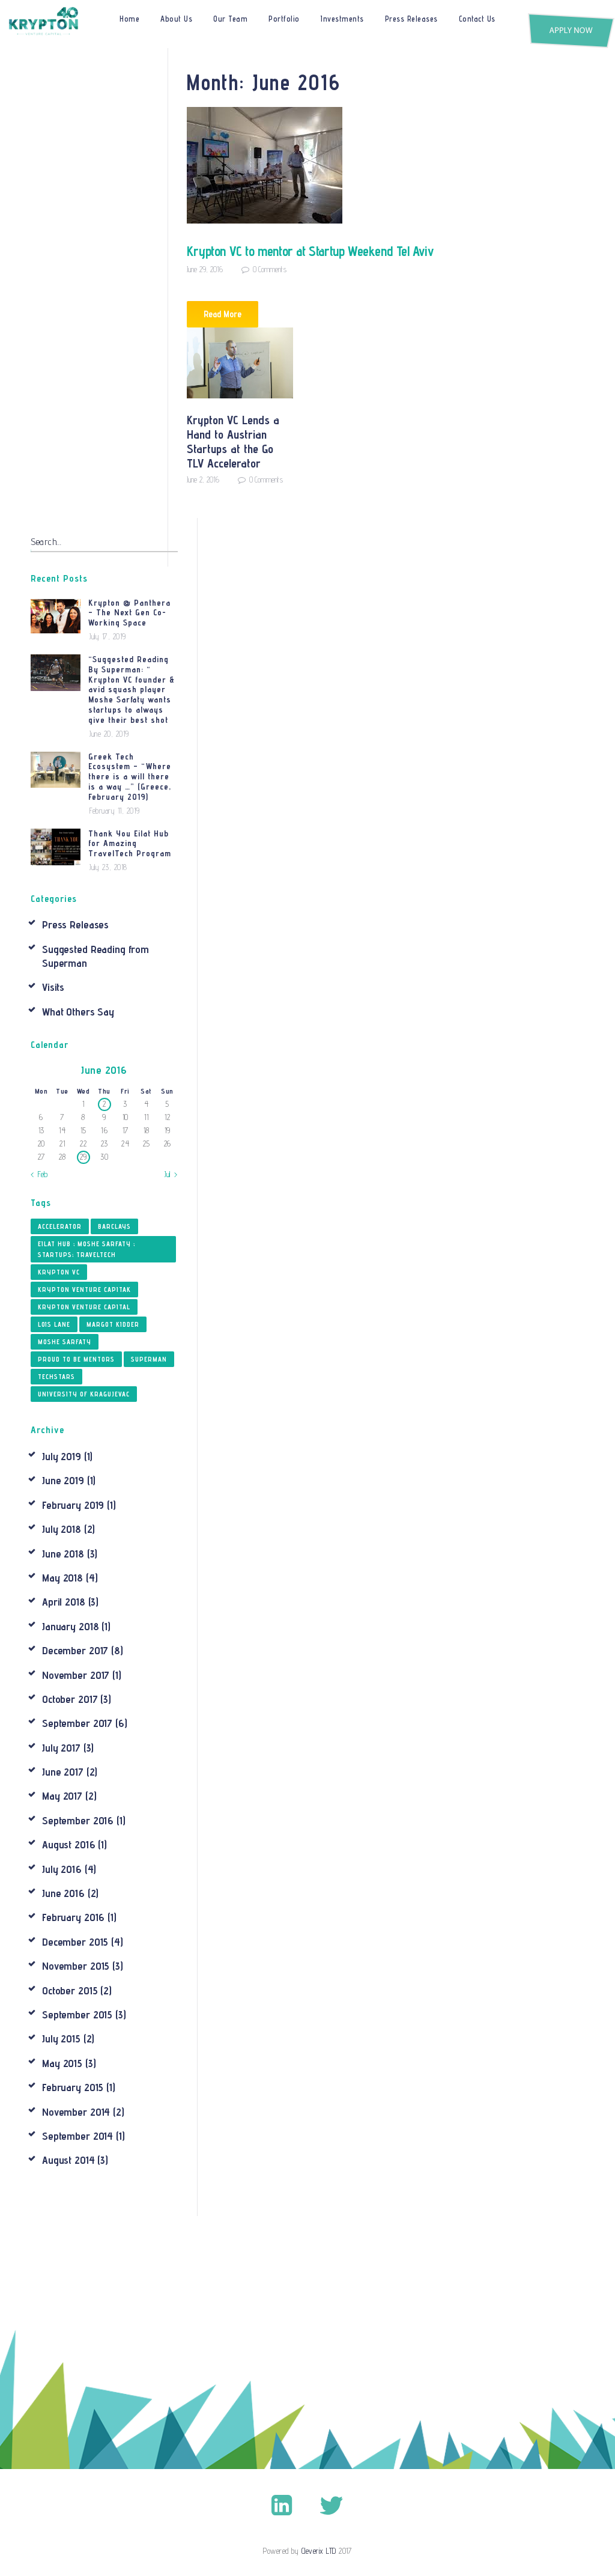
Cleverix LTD (319, 2551)
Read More (223, 314)
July (62, 1456)
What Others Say (78, 1012)
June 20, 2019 (109, 734)
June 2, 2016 (203, 480)
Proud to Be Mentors (76, 1359)
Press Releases (75, 924)
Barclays (114, 1226)
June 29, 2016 (205, 269)
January (70, 1626)
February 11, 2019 (115, 811)
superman (149, 1359)
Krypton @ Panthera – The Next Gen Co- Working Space (129, 613)
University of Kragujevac (84, 1394)
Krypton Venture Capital (84, 1307)
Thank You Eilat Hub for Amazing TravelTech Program (130, 844)
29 (83, 1157)
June (63, 1480)
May (62, 1578)
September (77, 1723)
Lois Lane (54, 1324)
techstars (56, 1377)
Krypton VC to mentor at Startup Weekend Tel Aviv (311, 251)
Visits (53, 987)
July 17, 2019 (108, 636)
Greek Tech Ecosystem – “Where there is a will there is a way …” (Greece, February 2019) (130, 777)
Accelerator (60, 1226)
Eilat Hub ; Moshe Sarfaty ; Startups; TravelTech (86, 1249)
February (73, 1505)
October (70, 1699)
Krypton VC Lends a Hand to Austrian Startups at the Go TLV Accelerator (233, 442)
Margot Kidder (113, 1324)
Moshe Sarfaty (65, 1342)
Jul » (171, 1174)
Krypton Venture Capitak (84, 1290)
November (76, 1675)
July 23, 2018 (108, 867)
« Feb (39, 1174)
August (68, 1844)
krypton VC (59, 1272)
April (64, 1602)
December (75, 1650)
